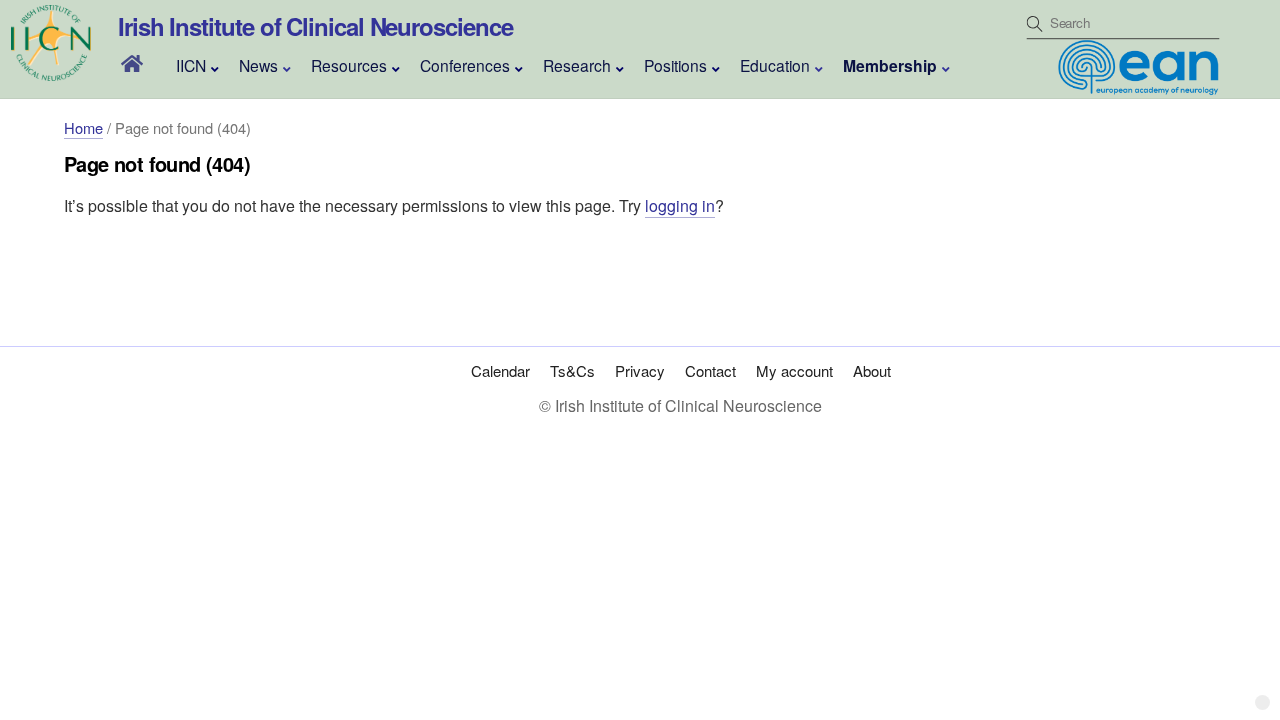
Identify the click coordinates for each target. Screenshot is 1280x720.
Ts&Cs (572, 370)
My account (794, 370)
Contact (710, 370)
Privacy (640, 370)
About (872, 370)
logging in (680, 205)
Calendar (500, 370)
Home (83, 127)
